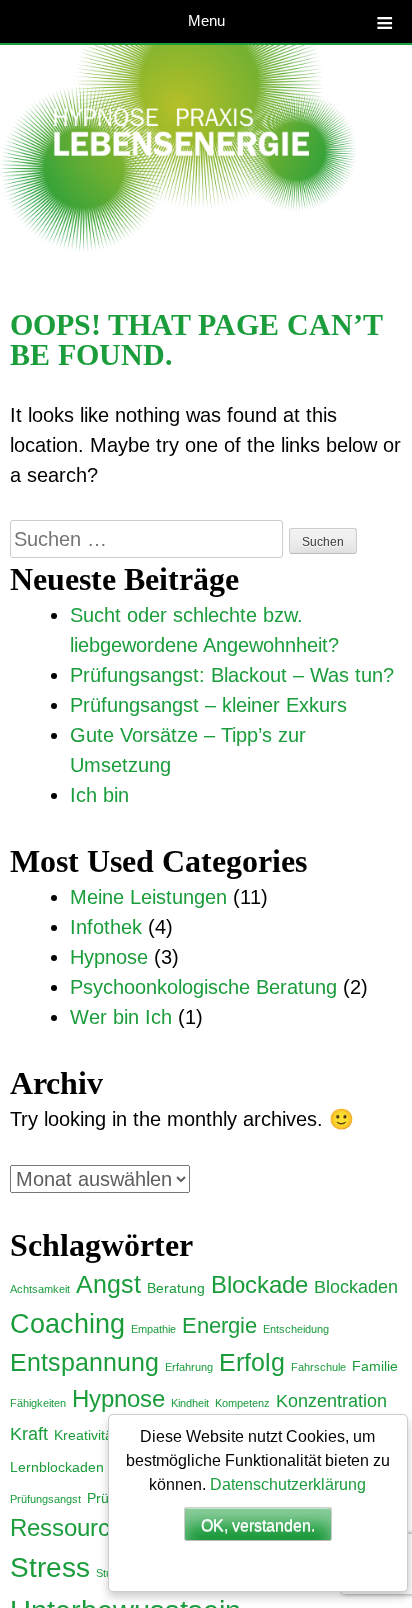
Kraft (29, 1434)
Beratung (176, 1288)
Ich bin (99, 795)
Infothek (106, 927)
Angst (108, 1284)
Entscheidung (296, 1329)
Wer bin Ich (121, 1017)
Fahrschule (318, 1367)
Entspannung (84, 1362)
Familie (375, 1366)
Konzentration (331, 1401)
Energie (219, 1325)
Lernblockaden (57, 1467)
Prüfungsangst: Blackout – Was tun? (232, 675)
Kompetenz (242, 1403)
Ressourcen (73, 1528)
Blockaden (356, 1287)
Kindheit (190, 1403)
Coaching (67, 1324)
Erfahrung (189, 1367)
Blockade (259, 1285)
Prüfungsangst (45, 1499)
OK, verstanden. (258, 1525)
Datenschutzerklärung (288, 1484)
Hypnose (109, 957)
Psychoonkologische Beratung (203, 987)
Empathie (153, 1329)
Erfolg (252, 1362)
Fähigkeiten (38, 1403)
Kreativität (85, 1435)
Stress (50, 1567)
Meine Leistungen (148, 897)
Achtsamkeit (40, 1289)
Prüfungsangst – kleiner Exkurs (208, 705)
